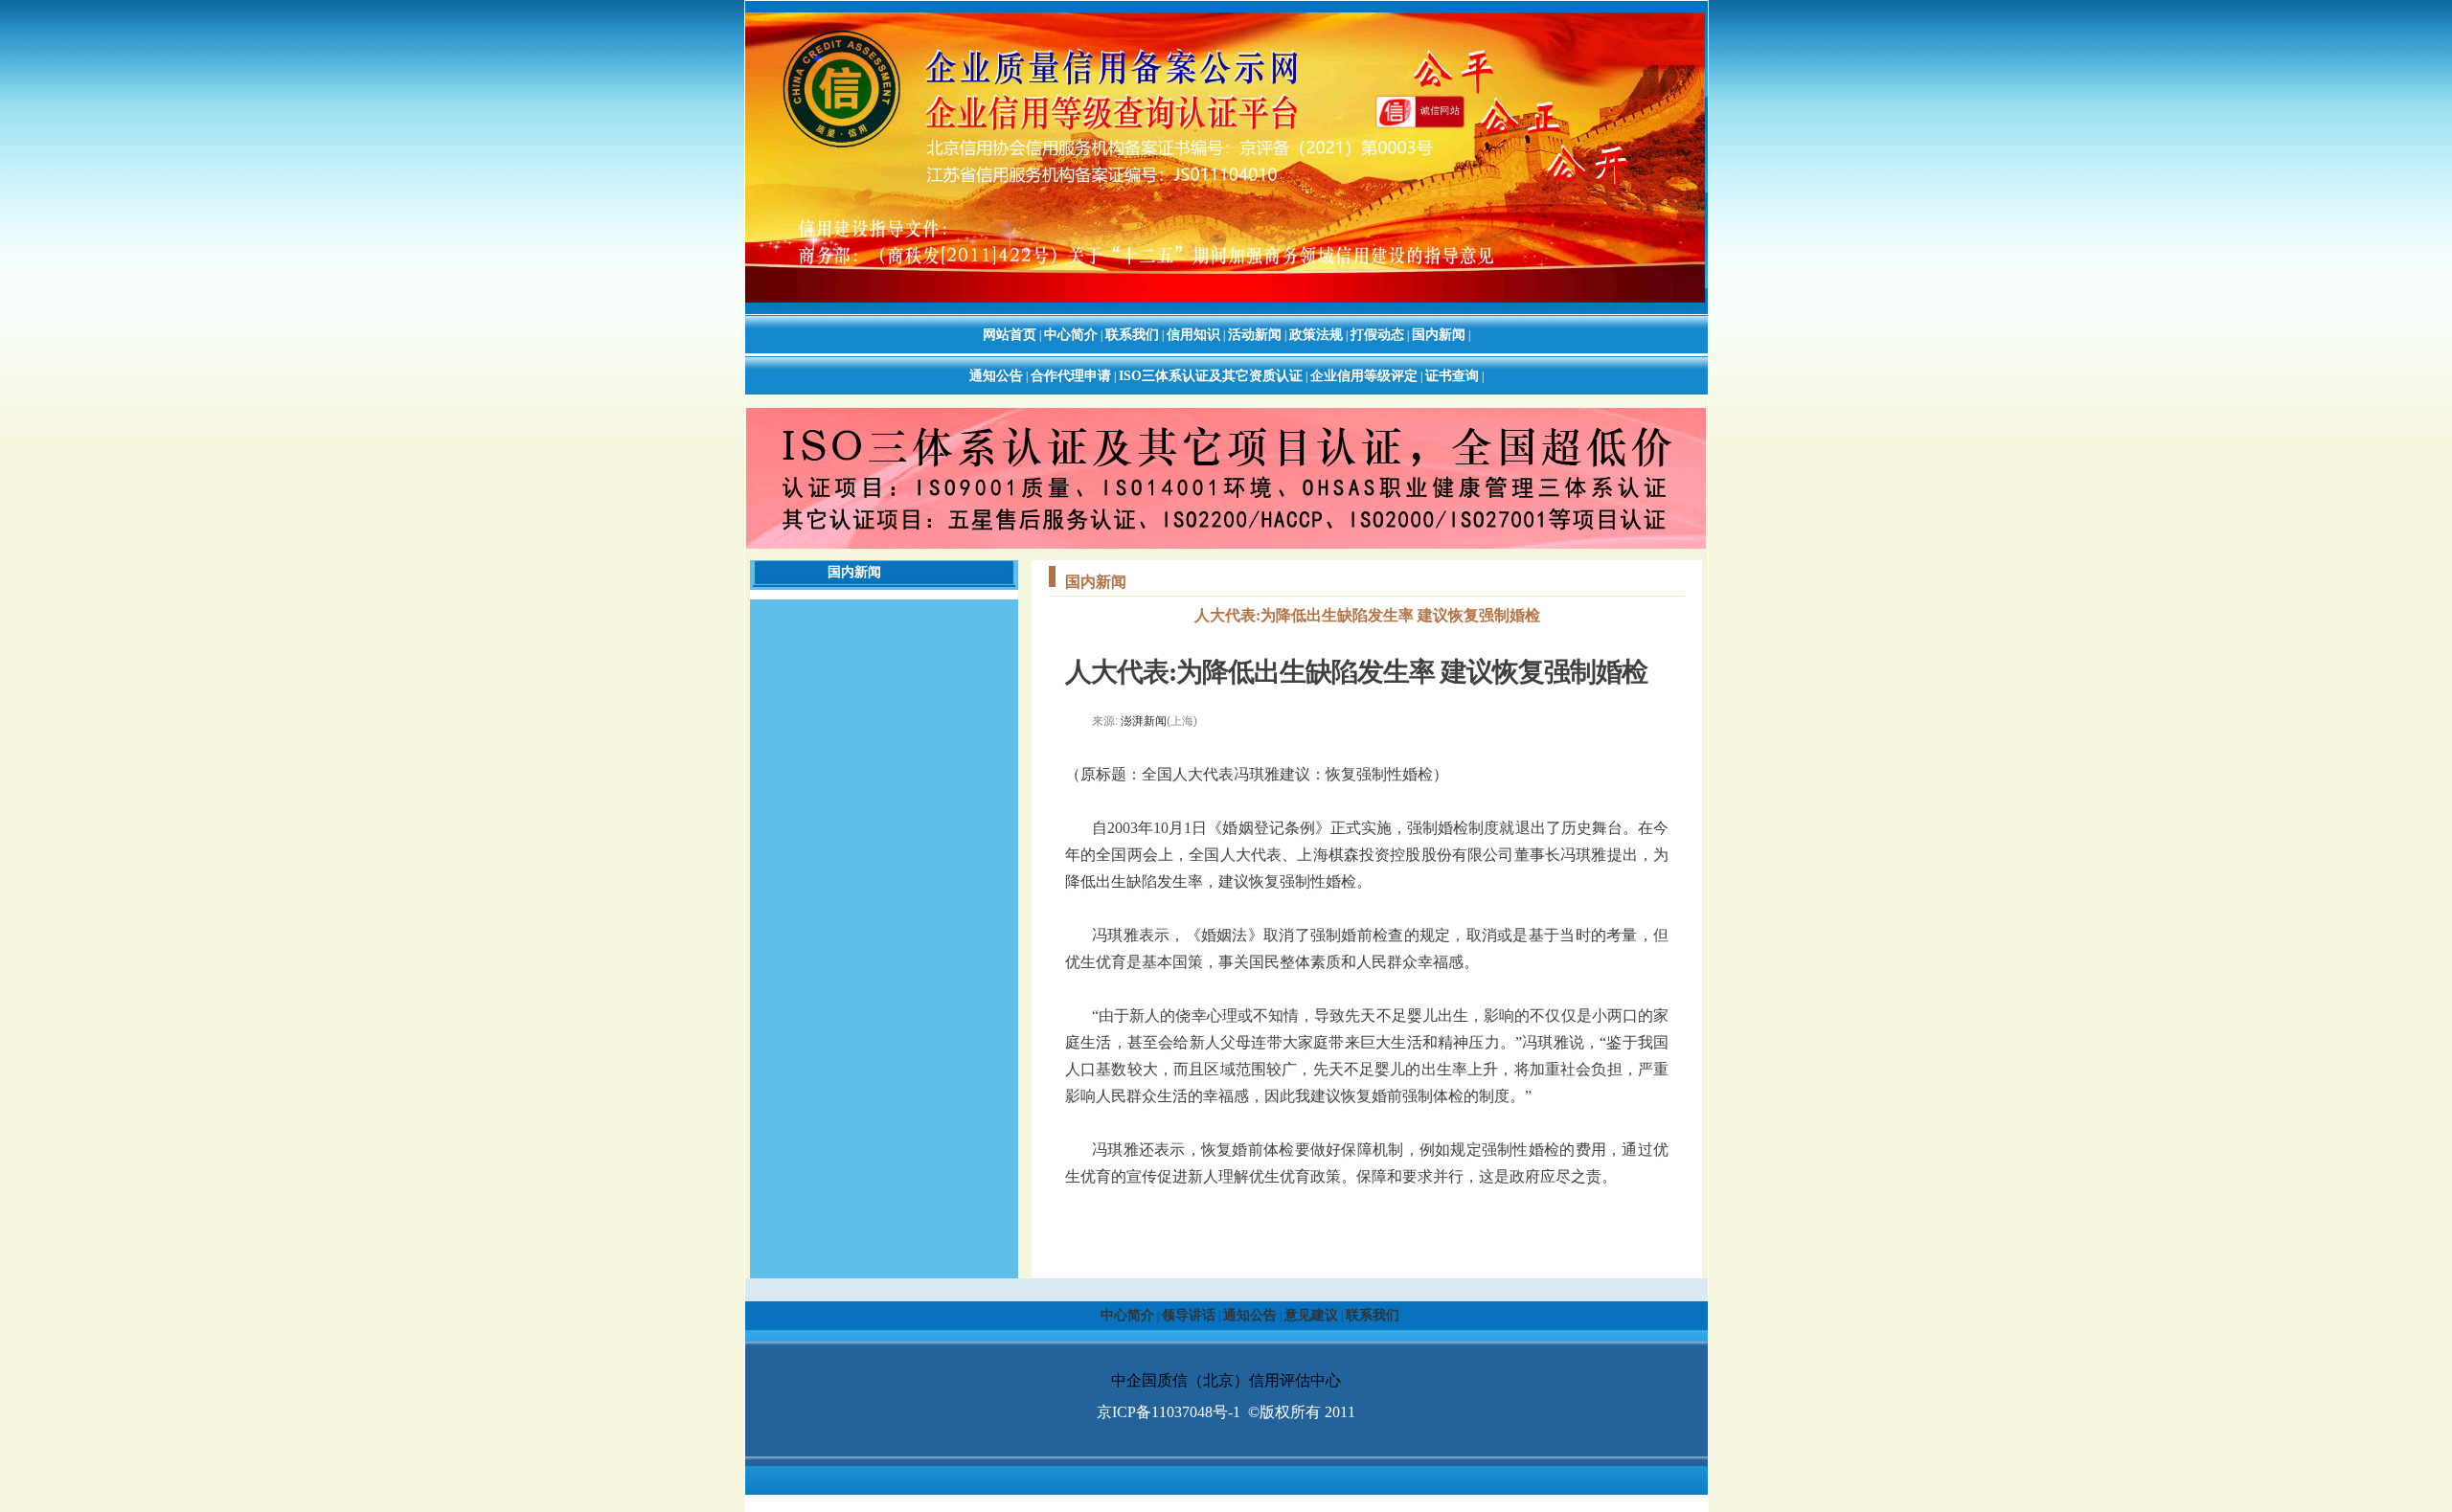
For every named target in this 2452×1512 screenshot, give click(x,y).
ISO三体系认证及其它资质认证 (1211, 376)
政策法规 (1316, 335)
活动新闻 (1255, 335)
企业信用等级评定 (1364, 376)
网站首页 (1010, 335)
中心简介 (1071, 335)
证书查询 (1452, 376)
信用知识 (1193, 335)
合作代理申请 (1071, 376)
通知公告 (996, 376)
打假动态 (1377, 335)
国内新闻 (1439, 335)
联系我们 (1132, 335)
